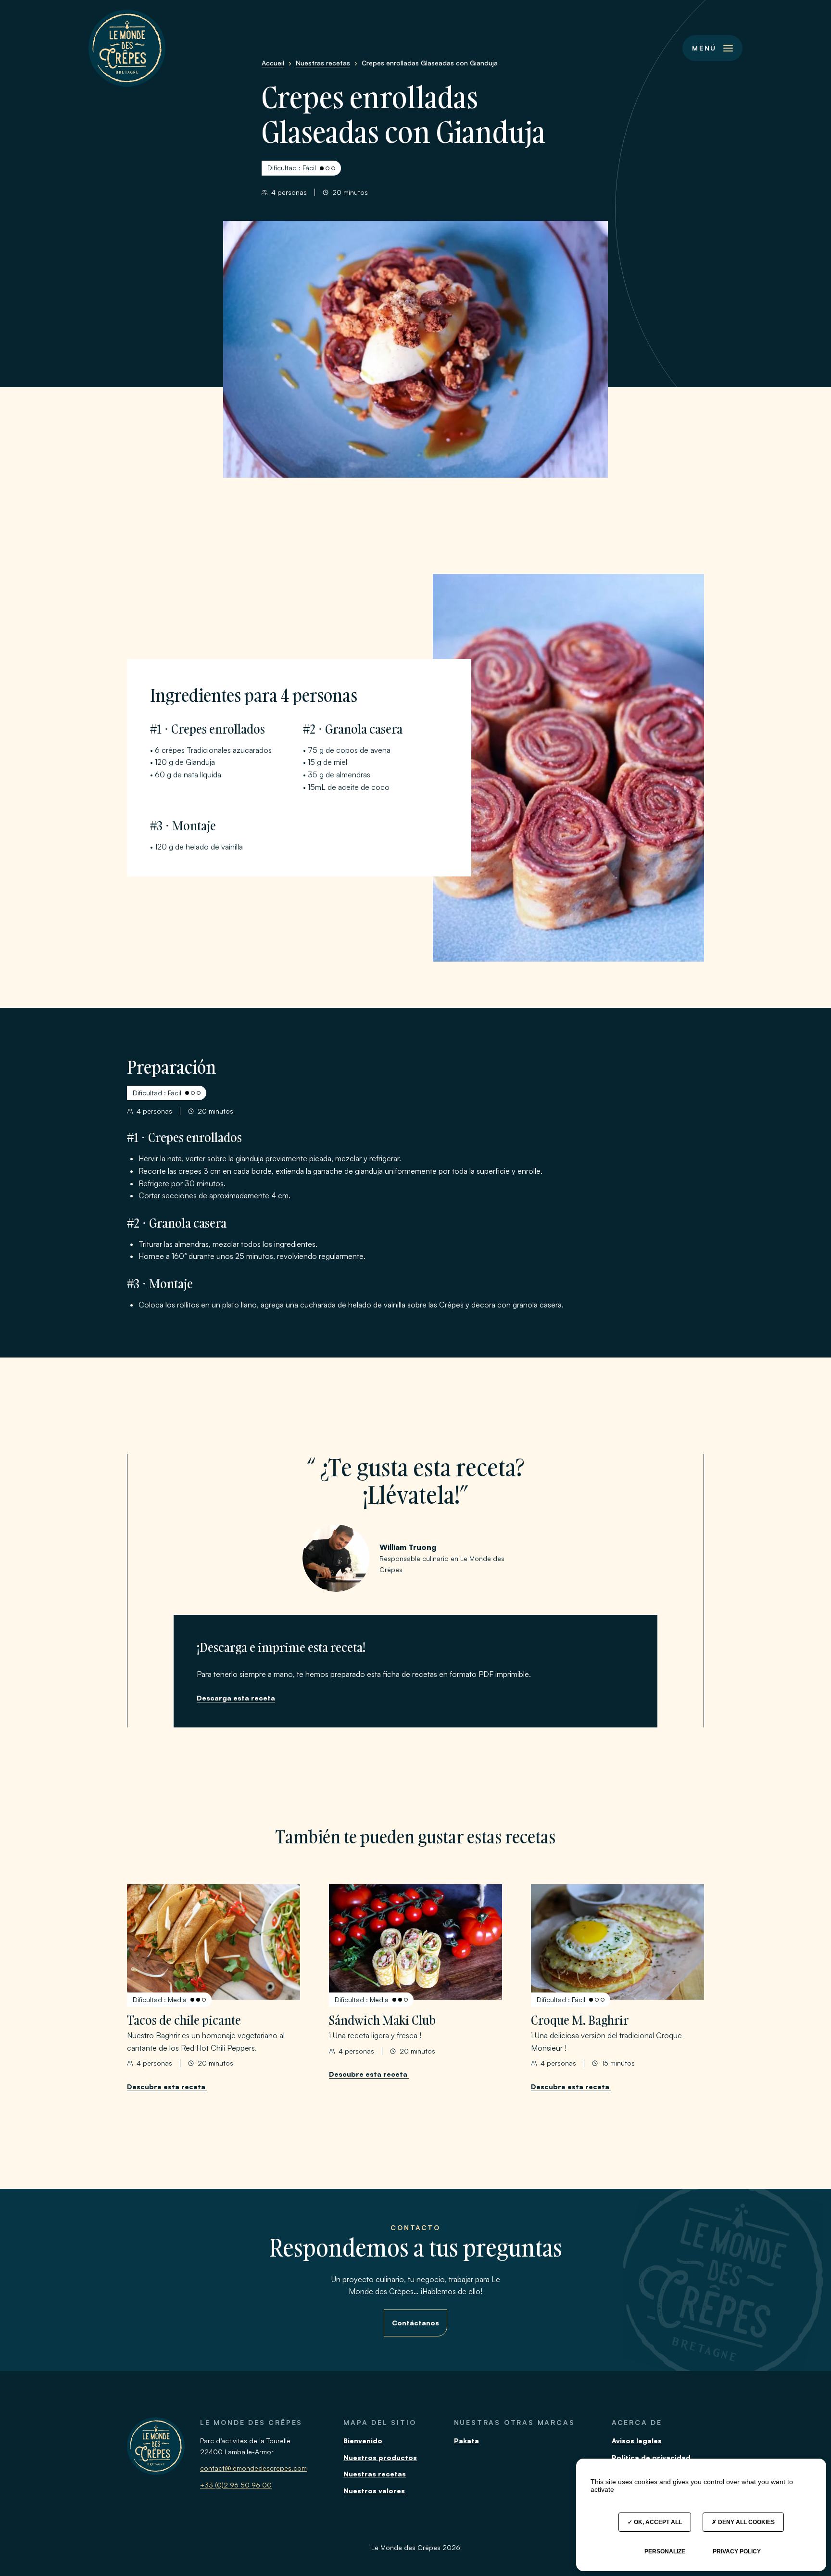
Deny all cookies (746, 2522)
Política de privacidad (651, 2457)
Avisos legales (637, 2441)
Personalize (665, 2551)
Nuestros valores (374, 2491)
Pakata (466, 2441)
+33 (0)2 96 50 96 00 (236, 2485)
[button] (712, 48)
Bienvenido (363, 2441)
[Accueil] (127, 48)
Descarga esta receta (236, 1698)
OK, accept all (657, 2522)
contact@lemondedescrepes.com (253, 2468)
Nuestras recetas (375, 2474)
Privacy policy (737, 2551)
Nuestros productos (380, 2457)
